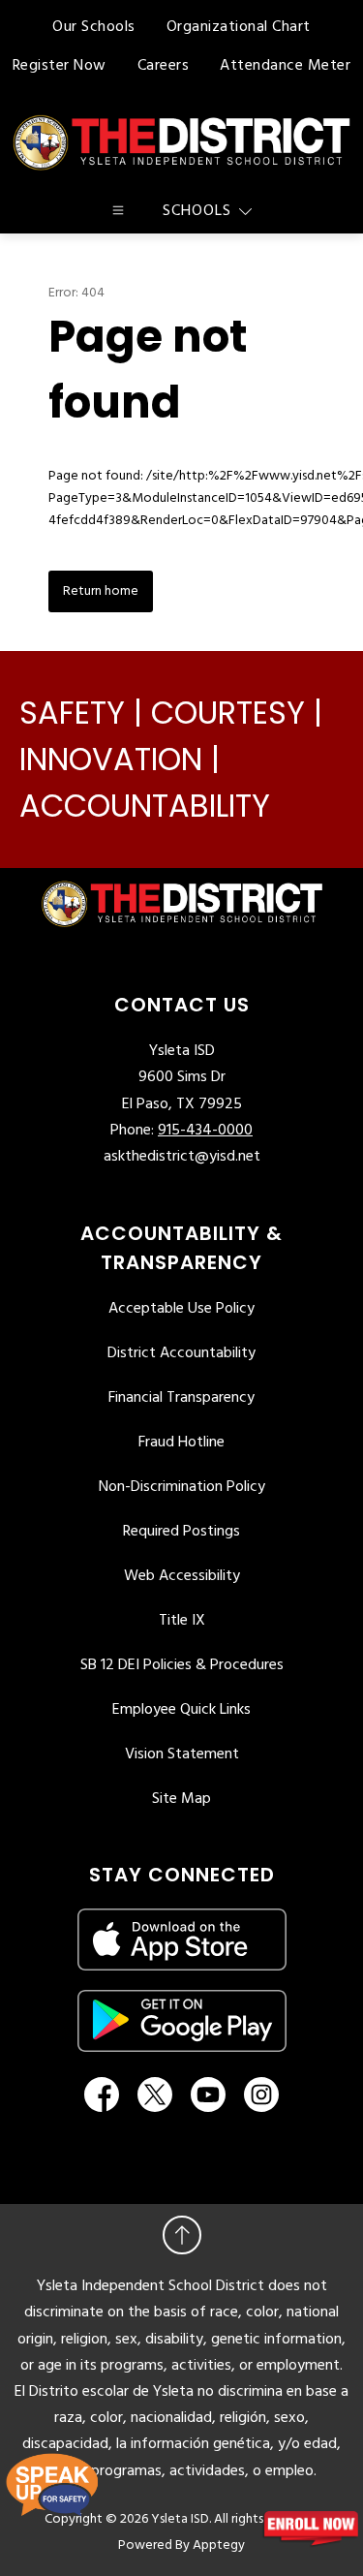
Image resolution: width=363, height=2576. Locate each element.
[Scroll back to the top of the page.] (182, 2235)
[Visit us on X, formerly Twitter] (155, 2095)
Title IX (182, 1621)
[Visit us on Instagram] (261, 2095)
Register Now (60, 66)
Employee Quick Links (181, 1710)
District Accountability (181, 1353)
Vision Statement (182, 1754)
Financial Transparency (181, 1398)
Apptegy (219, 2545)
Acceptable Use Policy (181, 1309)
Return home (101, 591)
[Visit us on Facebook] (102, 2095)
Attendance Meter (285, 66)
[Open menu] (118, 210)
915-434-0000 (205, 1131)
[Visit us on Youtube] (208, 2095)
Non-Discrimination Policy (182, 1487)
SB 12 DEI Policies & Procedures (182, 1665)
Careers (164, 66)
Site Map (181, 1799)
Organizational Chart (239, 27)
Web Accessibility (182, 1576)
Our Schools (94, 27)
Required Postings (181, 1532)
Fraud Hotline (181, 1443)
